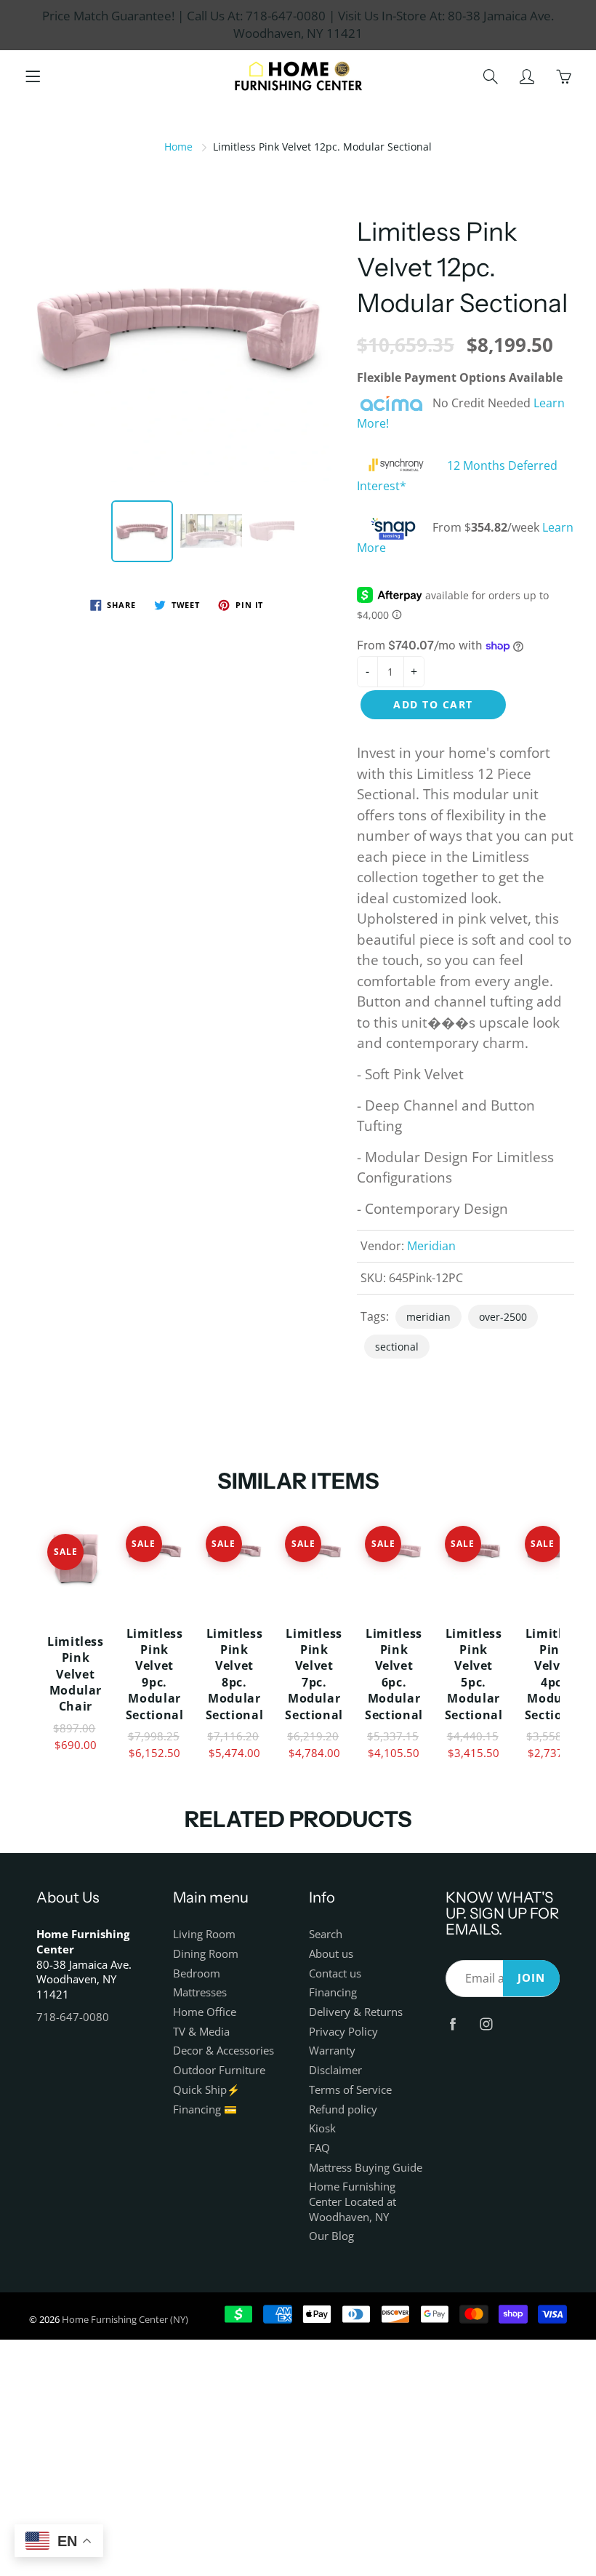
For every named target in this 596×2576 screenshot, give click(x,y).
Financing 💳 (205, 2109)
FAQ (319, 2148)
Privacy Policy (343, 2032)
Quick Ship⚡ (206, 2090)
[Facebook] (453, 2024)
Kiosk (322, 2128)
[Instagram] (487, 2024)
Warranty (332, 2051)
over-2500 (503, 1317)
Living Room (204, 1934)
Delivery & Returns (356, 2012)
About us (331, 1954)
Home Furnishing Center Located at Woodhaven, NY (353, 2201)
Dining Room (206, 1954)
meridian (428, 1317)
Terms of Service (350, 2090)
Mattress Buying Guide (366, 2168)
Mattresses (200, 1992)
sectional (397, 1347)
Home (178, 147)
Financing (333, 1992)
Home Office (205, 2012)
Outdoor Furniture (219, 2070)
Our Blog (331, 2236)
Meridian (431, 1246)
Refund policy (343, 2109)
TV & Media (201, 2032)
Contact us (335, 1973)
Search (326, 1934)
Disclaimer (335, 2070)
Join (531, 1978)
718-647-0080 (73, 2017)
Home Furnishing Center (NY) (125, 2319)
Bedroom (197, 1973)
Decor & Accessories (223, 2051)
